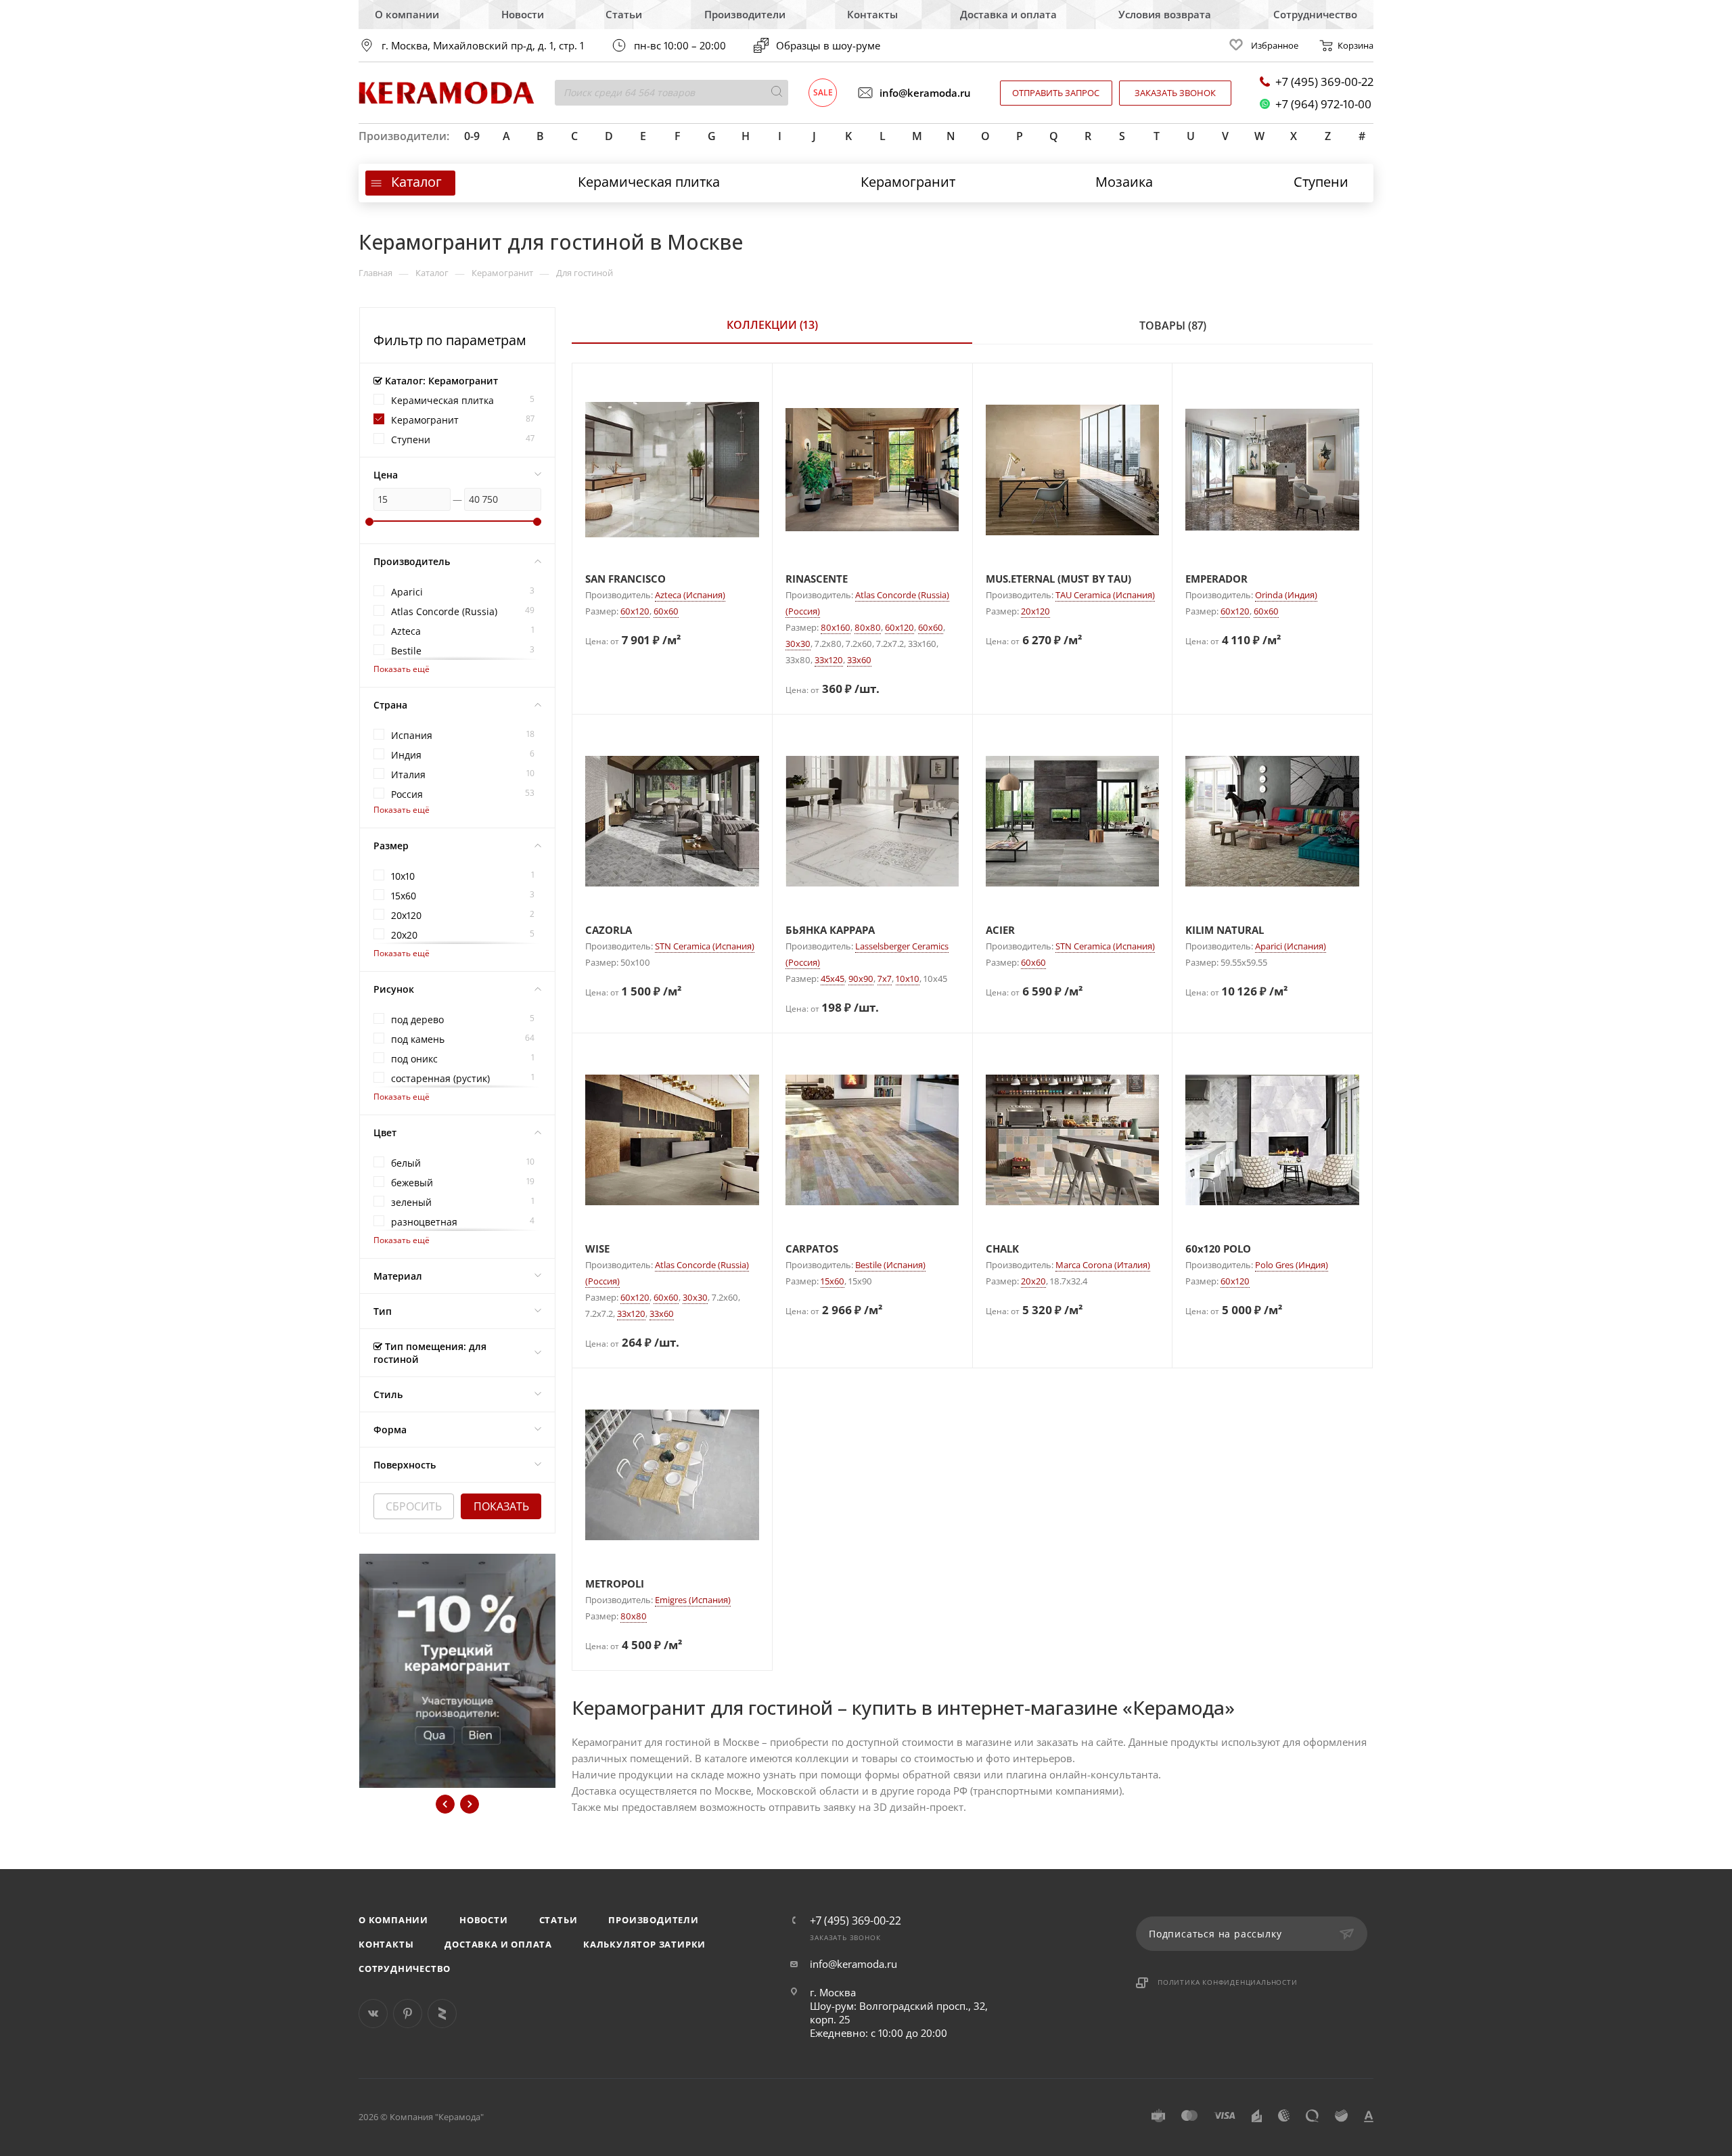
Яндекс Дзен (442, 2014)
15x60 (833, 1281)
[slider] (369, 522)
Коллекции (772, 325)
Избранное (1275, 45)
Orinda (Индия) (1286, 595)
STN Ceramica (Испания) (705, 946)
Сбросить (414, 1506)
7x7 (885, 979)
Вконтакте (373, 2014)
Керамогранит (908, 182)
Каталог (416, 182)
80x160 (836, 627)
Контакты (872, 14)
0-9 (472, 136)
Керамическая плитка (649, 182)
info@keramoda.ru (925, 93)
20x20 (1033, 1281)
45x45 (833, 979)
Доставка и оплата (1008, 14)
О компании (407, 14)
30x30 (798, 644)
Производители (745, 14)
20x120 (1035, 611)
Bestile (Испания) (890, 1265)
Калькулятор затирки (644, 1944)
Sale (823, 92)
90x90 (861, 979)
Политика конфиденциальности (1228, 1982)
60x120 (635, 611)
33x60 (859, 660)
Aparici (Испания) (1291, 946)
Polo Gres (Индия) (1292, 1265)
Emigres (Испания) (693, 1600)
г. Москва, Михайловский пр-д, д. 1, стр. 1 (483, 46)
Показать (501, 1506)
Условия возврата (1165, 14)
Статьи (624, 14)
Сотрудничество (1315, 14)
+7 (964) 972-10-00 (1323, 104)
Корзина (1355, 45)
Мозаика (1124, 182)
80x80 (868, 627)
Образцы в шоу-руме (828, 45)
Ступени (1321, 182)
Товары (1173, 325)
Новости (523, 14)
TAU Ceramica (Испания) (1105, 595)
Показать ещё (402, 669)
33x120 (829, 660)
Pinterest (408, 2014)
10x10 (908, 979)
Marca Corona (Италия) (1103, 1265)
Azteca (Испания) (690, 595)
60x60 (666, 611)
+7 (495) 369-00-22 (1324, 82)
